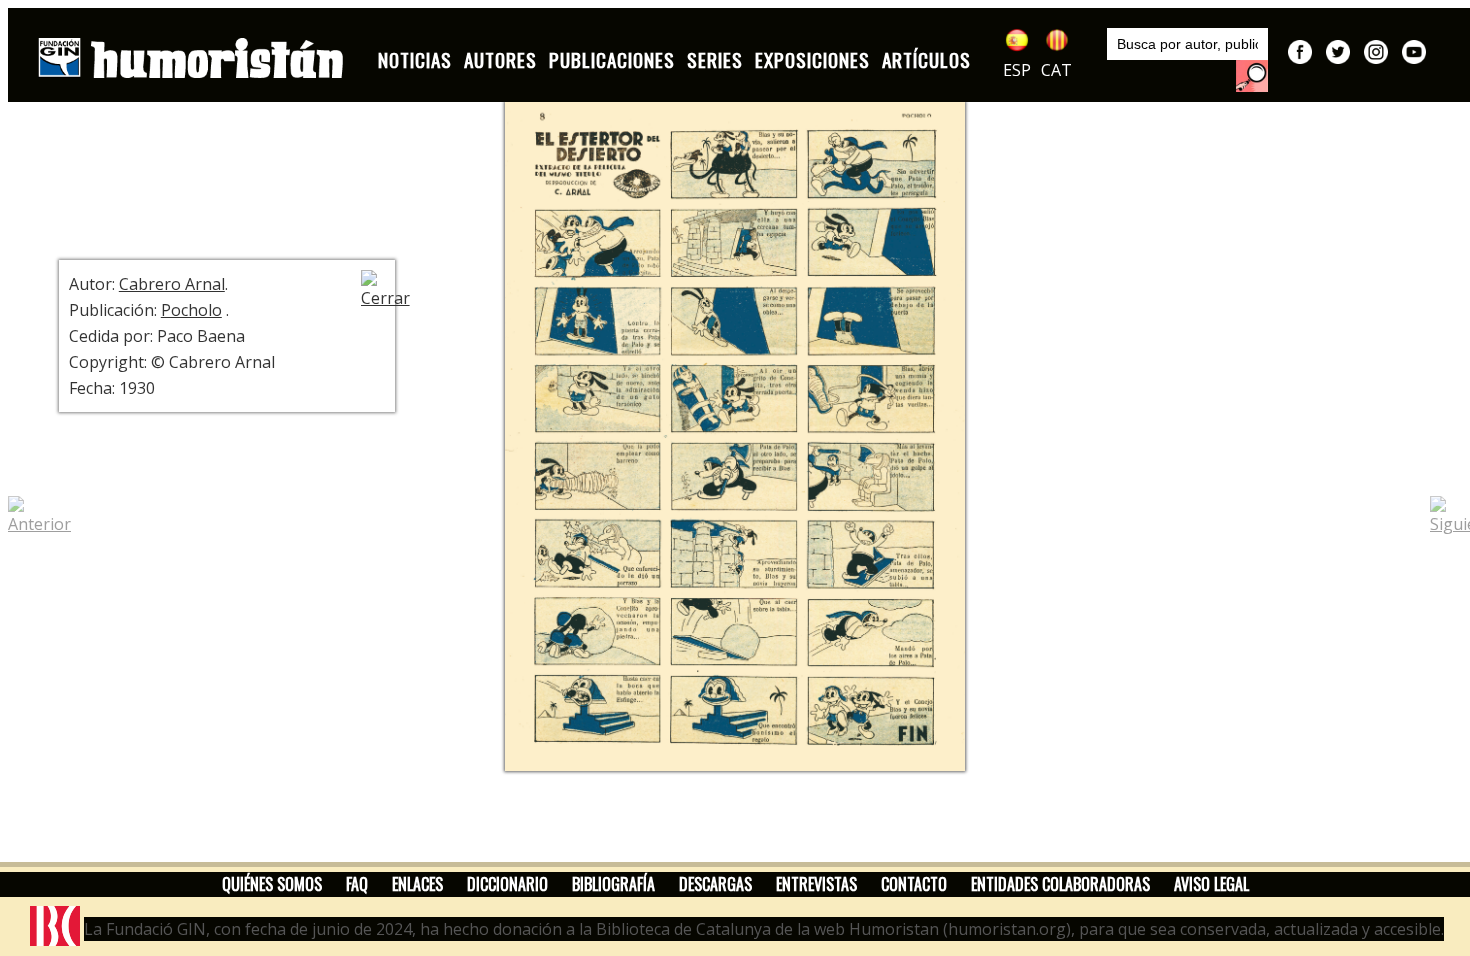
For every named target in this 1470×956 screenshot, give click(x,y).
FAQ (357, 884)
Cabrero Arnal (172, 284)
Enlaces (417, 884)
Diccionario (507, 884)
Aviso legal (1211, 884)
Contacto (914, 884)
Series (715, 59)
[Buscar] (1252, 76)
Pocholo (191, 310)
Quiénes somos (272, 884)
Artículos (926, 59)
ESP (1017, 70)
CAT (1056, 70)
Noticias (415, 59)
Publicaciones (612, 59)
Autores (500, 59)
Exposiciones (812, 59)
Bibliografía (613, 884)
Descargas (715, 884)
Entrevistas (816, 884)
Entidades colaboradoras (1060, 884)
